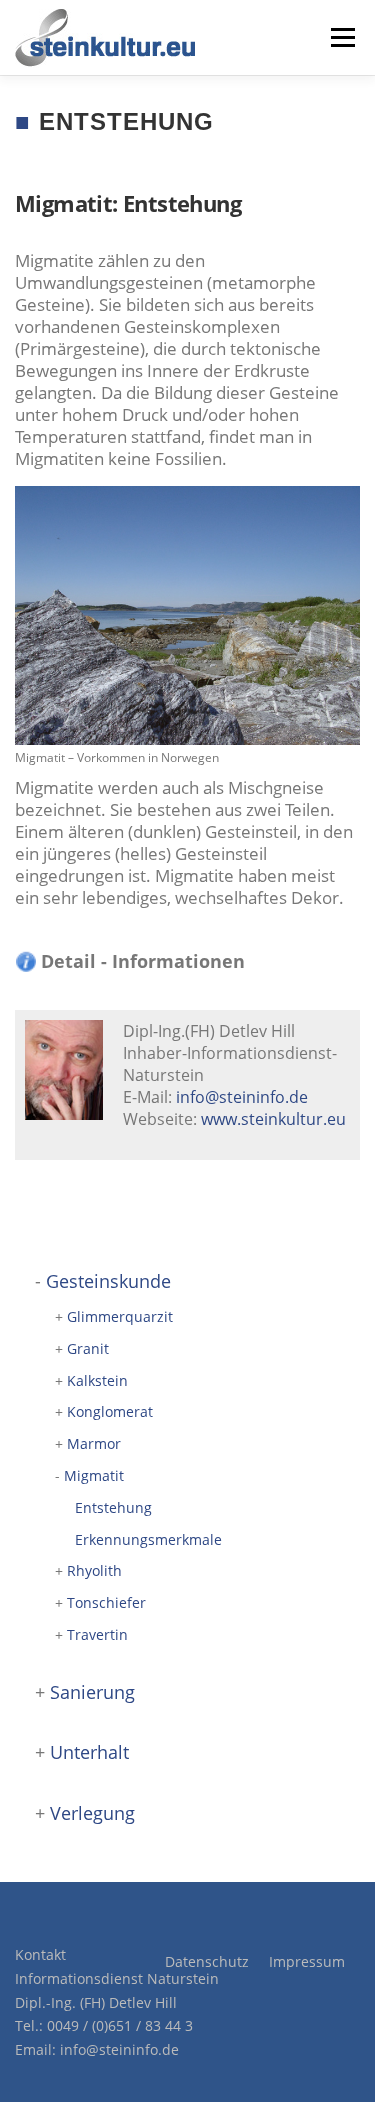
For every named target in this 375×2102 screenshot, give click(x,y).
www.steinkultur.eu (273, 1119)
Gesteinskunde (108, 1281)
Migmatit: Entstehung (128, 203)
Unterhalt (89, 1752)
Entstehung (113, 1507)
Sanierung (92, 1692)
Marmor (94, 1443)
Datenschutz (207, 1961)
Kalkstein (97, 1380)
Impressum (307, 1961)
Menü (341, 37)
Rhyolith (94, 1570)
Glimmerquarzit (120, 1316)
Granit (88, 1348)
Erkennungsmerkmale (148, 1539)
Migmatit (94, 1475)
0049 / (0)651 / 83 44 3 (120, 2025)
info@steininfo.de (242, 1097)
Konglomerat (110, 1411)
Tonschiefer (106, 1602)
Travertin (97, 1634)
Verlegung (92, 1813)
